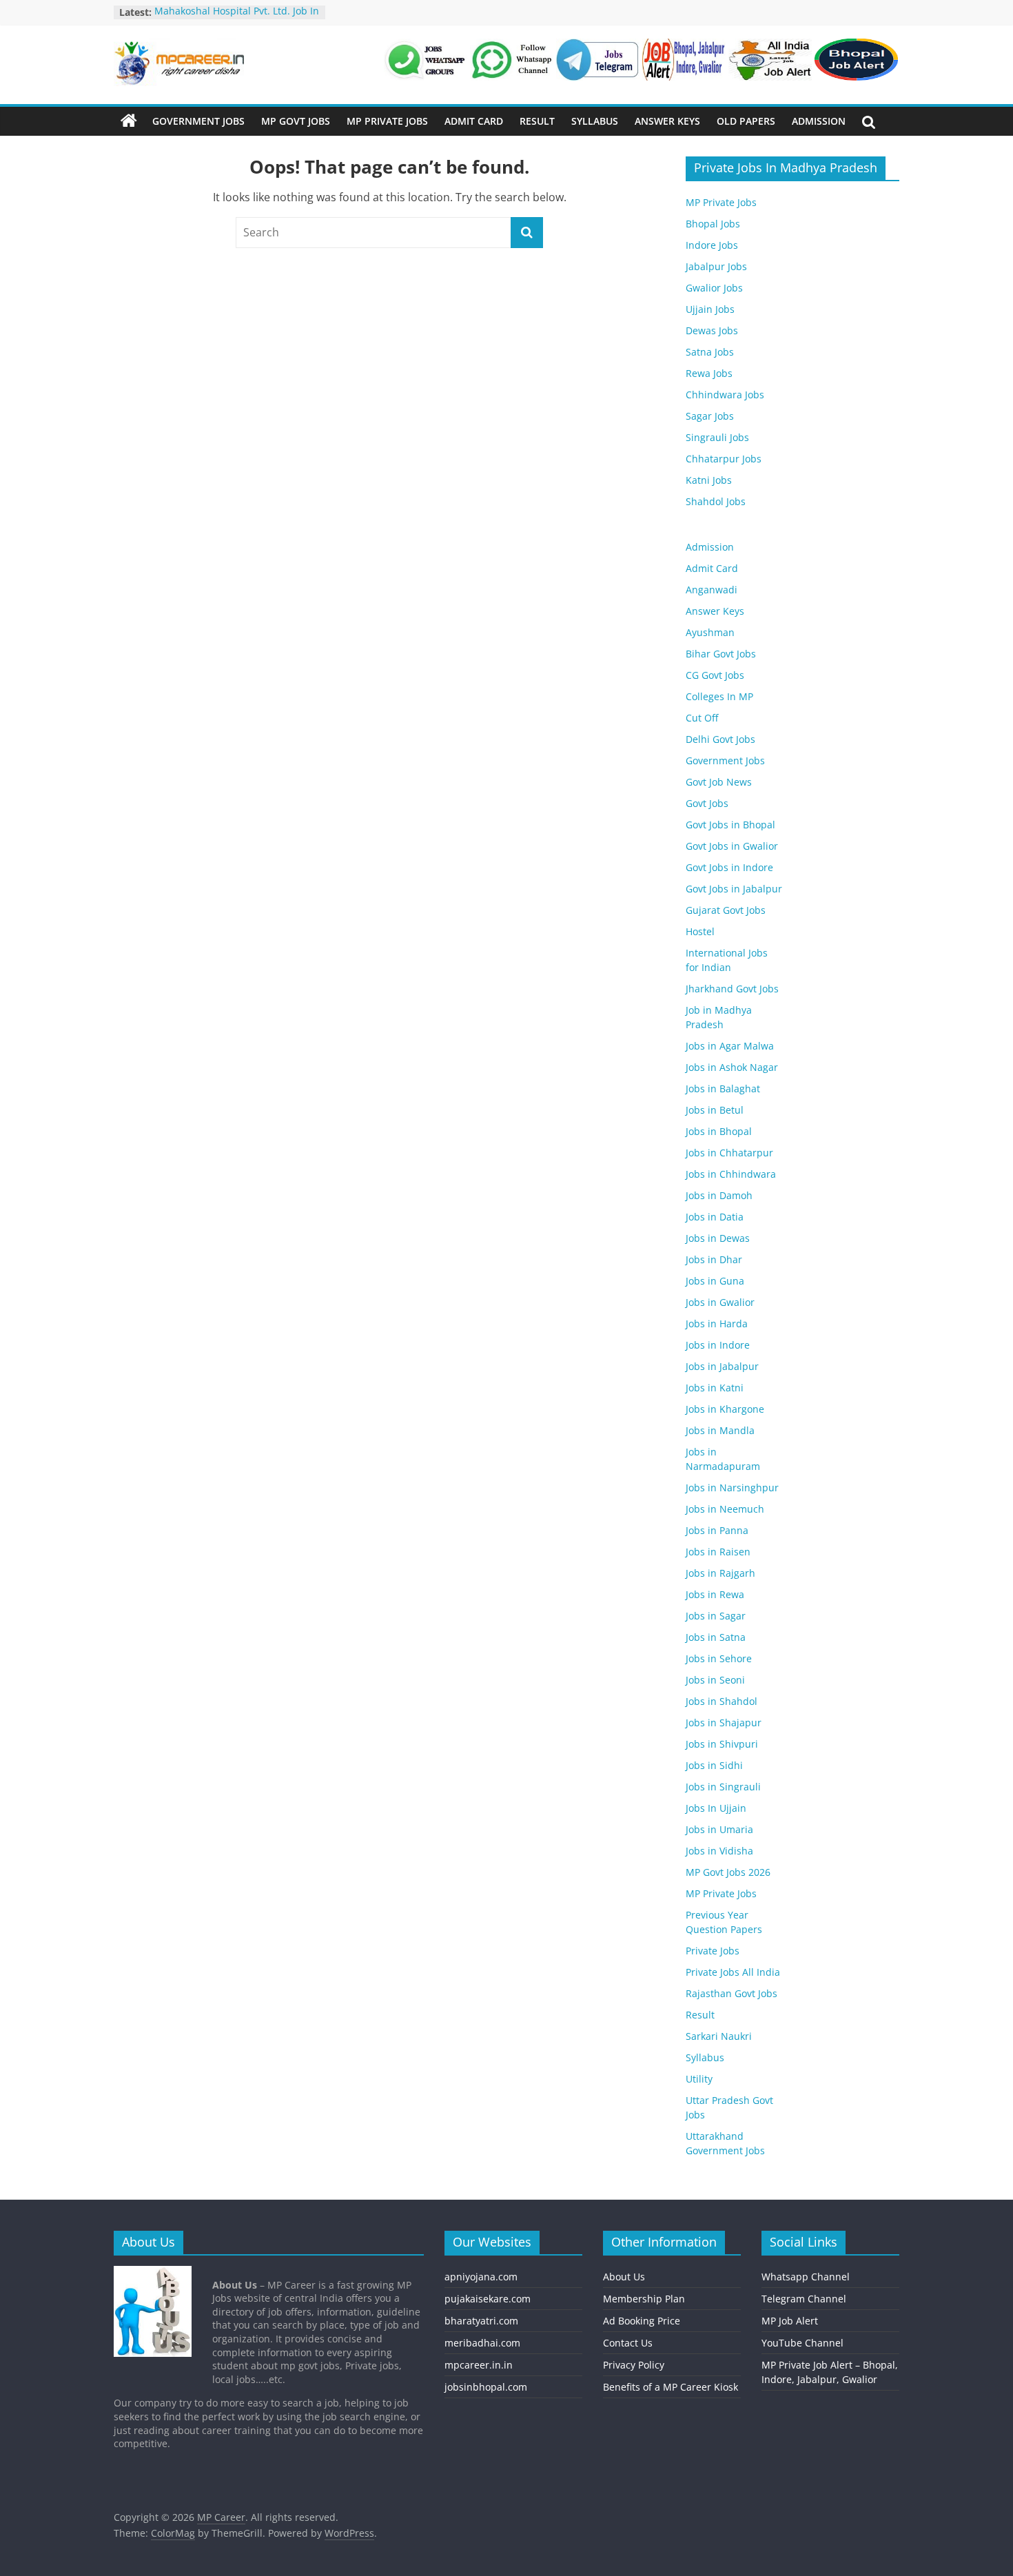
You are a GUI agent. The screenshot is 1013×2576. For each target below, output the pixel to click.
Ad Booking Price (642, 2321)
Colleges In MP (719, 696)
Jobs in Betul (715, 1110)
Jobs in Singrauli (723, 1787)
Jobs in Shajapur (724, 1723)
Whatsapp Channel (806, 2277)
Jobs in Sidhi (714, 1765)
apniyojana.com (481, 2277)
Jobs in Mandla (720, 1430)
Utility (699, 2079)
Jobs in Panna (717, 1530)
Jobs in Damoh (719, 1195)
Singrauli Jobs (717, 437)
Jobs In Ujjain (716, 1808)
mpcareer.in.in (479, 2365)
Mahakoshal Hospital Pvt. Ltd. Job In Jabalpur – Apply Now (237, 19)
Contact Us (628, 2343)
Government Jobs (198, 121)
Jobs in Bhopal (719, 1131)
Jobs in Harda (717, 1323)
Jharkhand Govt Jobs (732, 989)
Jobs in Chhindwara (731, 1174)
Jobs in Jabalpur (722, 1366)
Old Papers (746, 121)
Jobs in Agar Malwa (730, 1046)
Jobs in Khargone (725, 1409)
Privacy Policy (634, 2365)
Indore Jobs (712, 245)
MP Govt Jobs (296, 121)
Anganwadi (712, 590)
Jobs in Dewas (718, 1238)
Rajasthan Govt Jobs (731, 1993)
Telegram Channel (804, 2299)
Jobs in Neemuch (725, 1509)
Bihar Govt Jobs (721, 654)
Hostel (700, 931)
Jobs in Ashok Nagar (732, 1067)
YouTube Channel (802, 2343)
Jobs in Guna (715, 1281)
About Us (624, 2277)
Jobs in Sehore (719, 1658)
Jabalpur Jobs (716, 266)
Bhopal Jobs (713, 224)
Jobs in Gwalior (720, 1302)
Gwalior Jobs (714, 288)
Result (537, 121)
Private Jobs (713, 1951)
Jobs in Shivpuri (722, 1744)
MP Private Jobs (387, 121)
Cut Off (702, 718)
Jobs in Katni (715, 1388)
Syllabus (595, 121)
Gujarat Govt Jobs (726, 910)
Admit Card (474, 121)
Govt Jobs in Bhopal (730, 825)
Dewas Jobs (712, 330)
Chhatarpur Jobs (724, 459)
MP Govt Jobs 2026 (728, 1872)
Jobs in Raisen (718, 1552)
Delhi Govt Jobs (720, 739)
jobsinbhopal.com (486, 2387)
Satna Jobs (710, 352)
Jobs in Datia (715, 1217)
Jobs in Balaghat (723, 1088)
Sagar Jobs (710, 416)
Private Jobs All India (733, 1972)
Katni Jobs (709, 480)
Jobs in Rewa (715, 1594)
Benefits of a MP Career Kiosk (671, 2387)
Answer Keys (667, 121)
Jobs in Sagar (716, 1616)
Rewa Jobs (709, 373)
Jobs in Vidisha (719, 1851)
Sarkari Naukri (719, 2036)
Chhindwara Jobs (725, 395)
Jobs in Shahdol (722, 1701)
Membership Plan (644, 2299)
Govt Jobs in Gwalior (732, 846)
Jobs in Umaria (719, 1829)
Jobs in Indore (718, 1345)
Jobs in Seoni (715, 1680)
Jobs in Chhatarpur (729, 1153)
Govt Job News (719, 782)
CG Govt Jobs (715, 675)
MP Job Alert (790, 2321)
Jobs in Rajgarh (720, 1573)
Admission (819, 121)
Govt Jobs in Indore (729, 867)
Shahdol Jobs (716, 501)
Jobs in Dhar (714, 1259)
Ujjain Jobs (710, 309)
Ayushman (710, 632)
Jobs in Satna (716, 1637)
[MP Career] (129, 121)
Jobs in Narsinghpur (732, 1488)
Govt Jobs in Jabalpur (734, 889)
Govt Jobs (707, 803)
